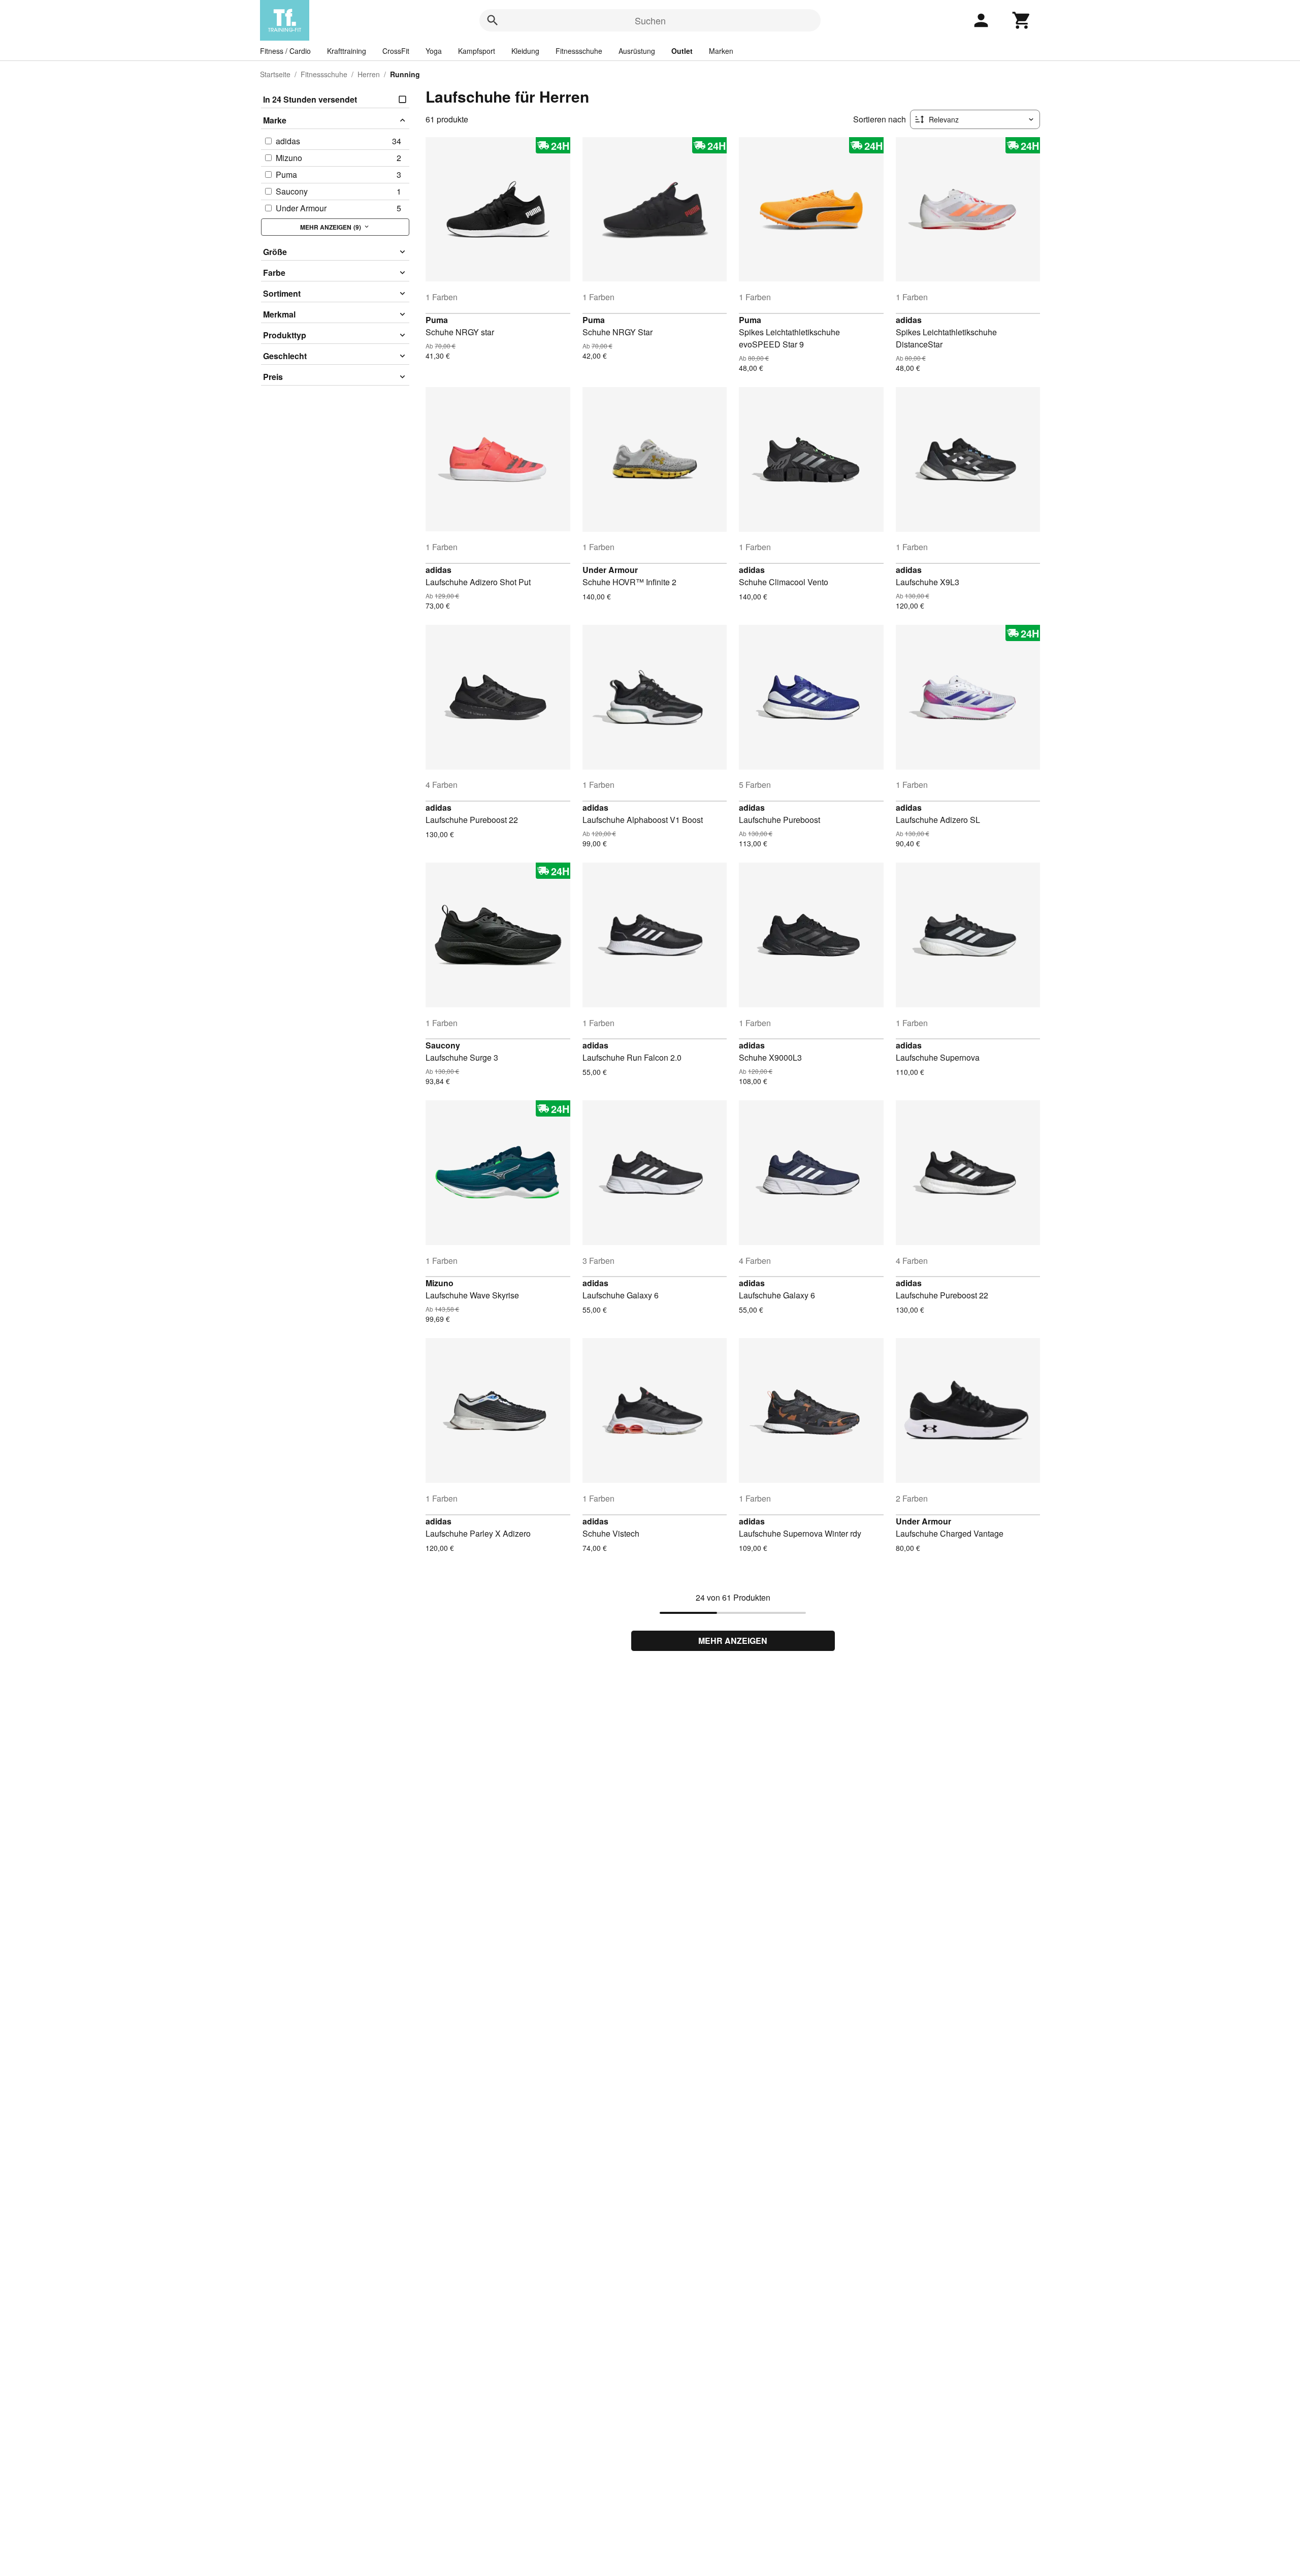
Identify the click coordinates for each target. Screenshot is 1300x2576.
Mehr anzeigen (733, 1641)
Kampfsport (477, 51)
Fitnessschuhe (579, 51)
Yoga (434, 51)
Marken (721, 51)
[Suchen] (493, 20)
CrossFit (396, 51)
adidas (909, 320)
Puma (437, 320)
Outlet (682, 51)
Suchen (650, 20)
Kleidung (525, 51)
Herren (369, 74)
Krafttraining (347, 51)
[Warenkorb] (1022, 20)
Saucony (443, 1045)
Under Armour (610, 570)
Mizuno (440, 1283)
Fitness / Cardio (285, 51)
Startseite (275, 74)
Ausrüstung (637, 51)
